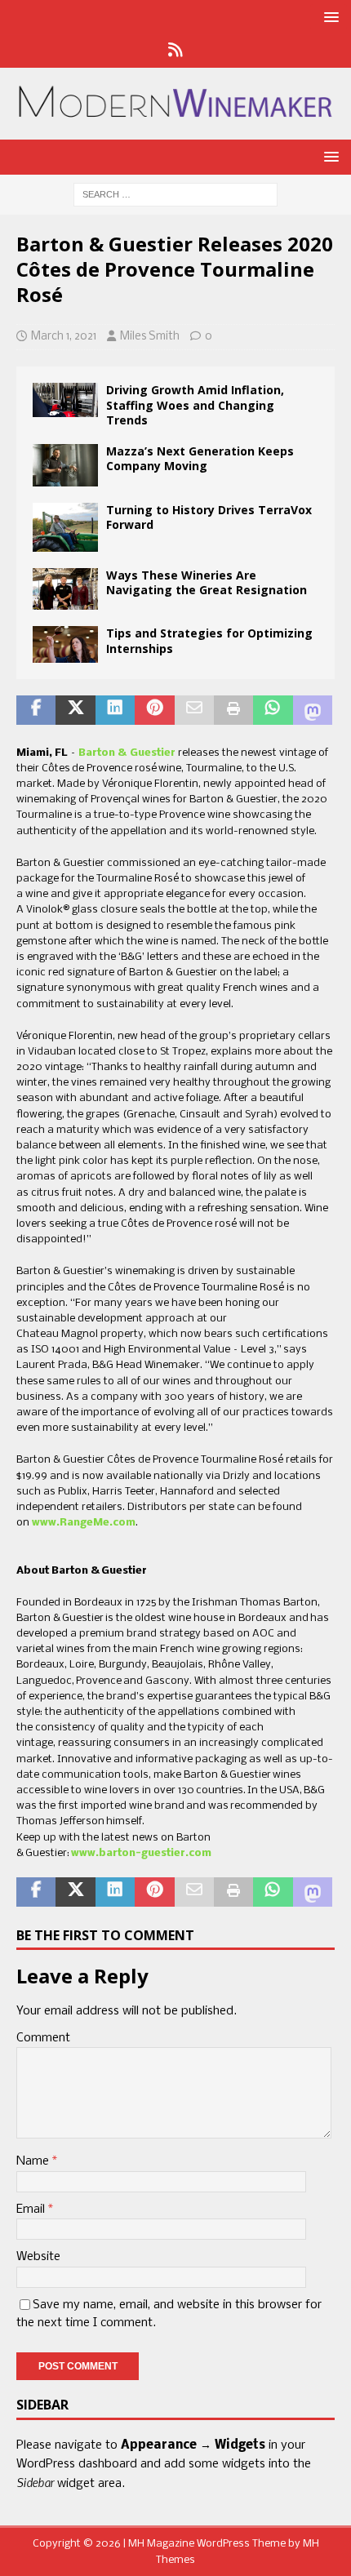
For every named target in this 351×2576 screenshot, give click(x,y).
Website (38, 2257)
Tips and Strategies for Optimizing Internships (209, 640)
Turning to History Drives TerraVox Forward (209, 517)
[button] (329, 17)
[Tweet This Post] (75, 710)
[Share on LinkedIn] (115, 710)
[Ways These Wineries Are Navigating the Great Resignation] (65, 589)
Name (34, 2161)
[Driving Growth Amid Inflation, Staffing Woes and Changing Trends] (65, 400)
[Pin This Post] (154, 710)
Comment (43, 2038)
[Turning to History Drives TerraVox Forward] (65, 527)
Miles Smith (150, 337)
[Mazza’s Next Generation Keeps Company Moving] (65, 465)
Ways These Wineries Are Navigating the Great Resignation (207, 582)
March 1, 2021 (64, 337)
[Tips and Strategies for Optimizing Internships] (65, 644)
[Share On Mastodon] (313, 710)
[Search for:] (175, 194)
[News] (176, 51)
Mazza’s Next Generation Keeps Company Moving (200, 458)
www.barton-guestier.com (141, 1853)
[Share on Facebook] (36, 710)
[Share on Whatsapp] (273, 710)
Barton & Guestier (127, 753)
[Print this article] (233, 710)
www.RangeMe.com (84, 1523)
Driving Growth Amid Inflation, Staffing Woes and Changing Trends (195, 404)
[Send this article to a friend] (194, 710)
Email (32, 2210)
